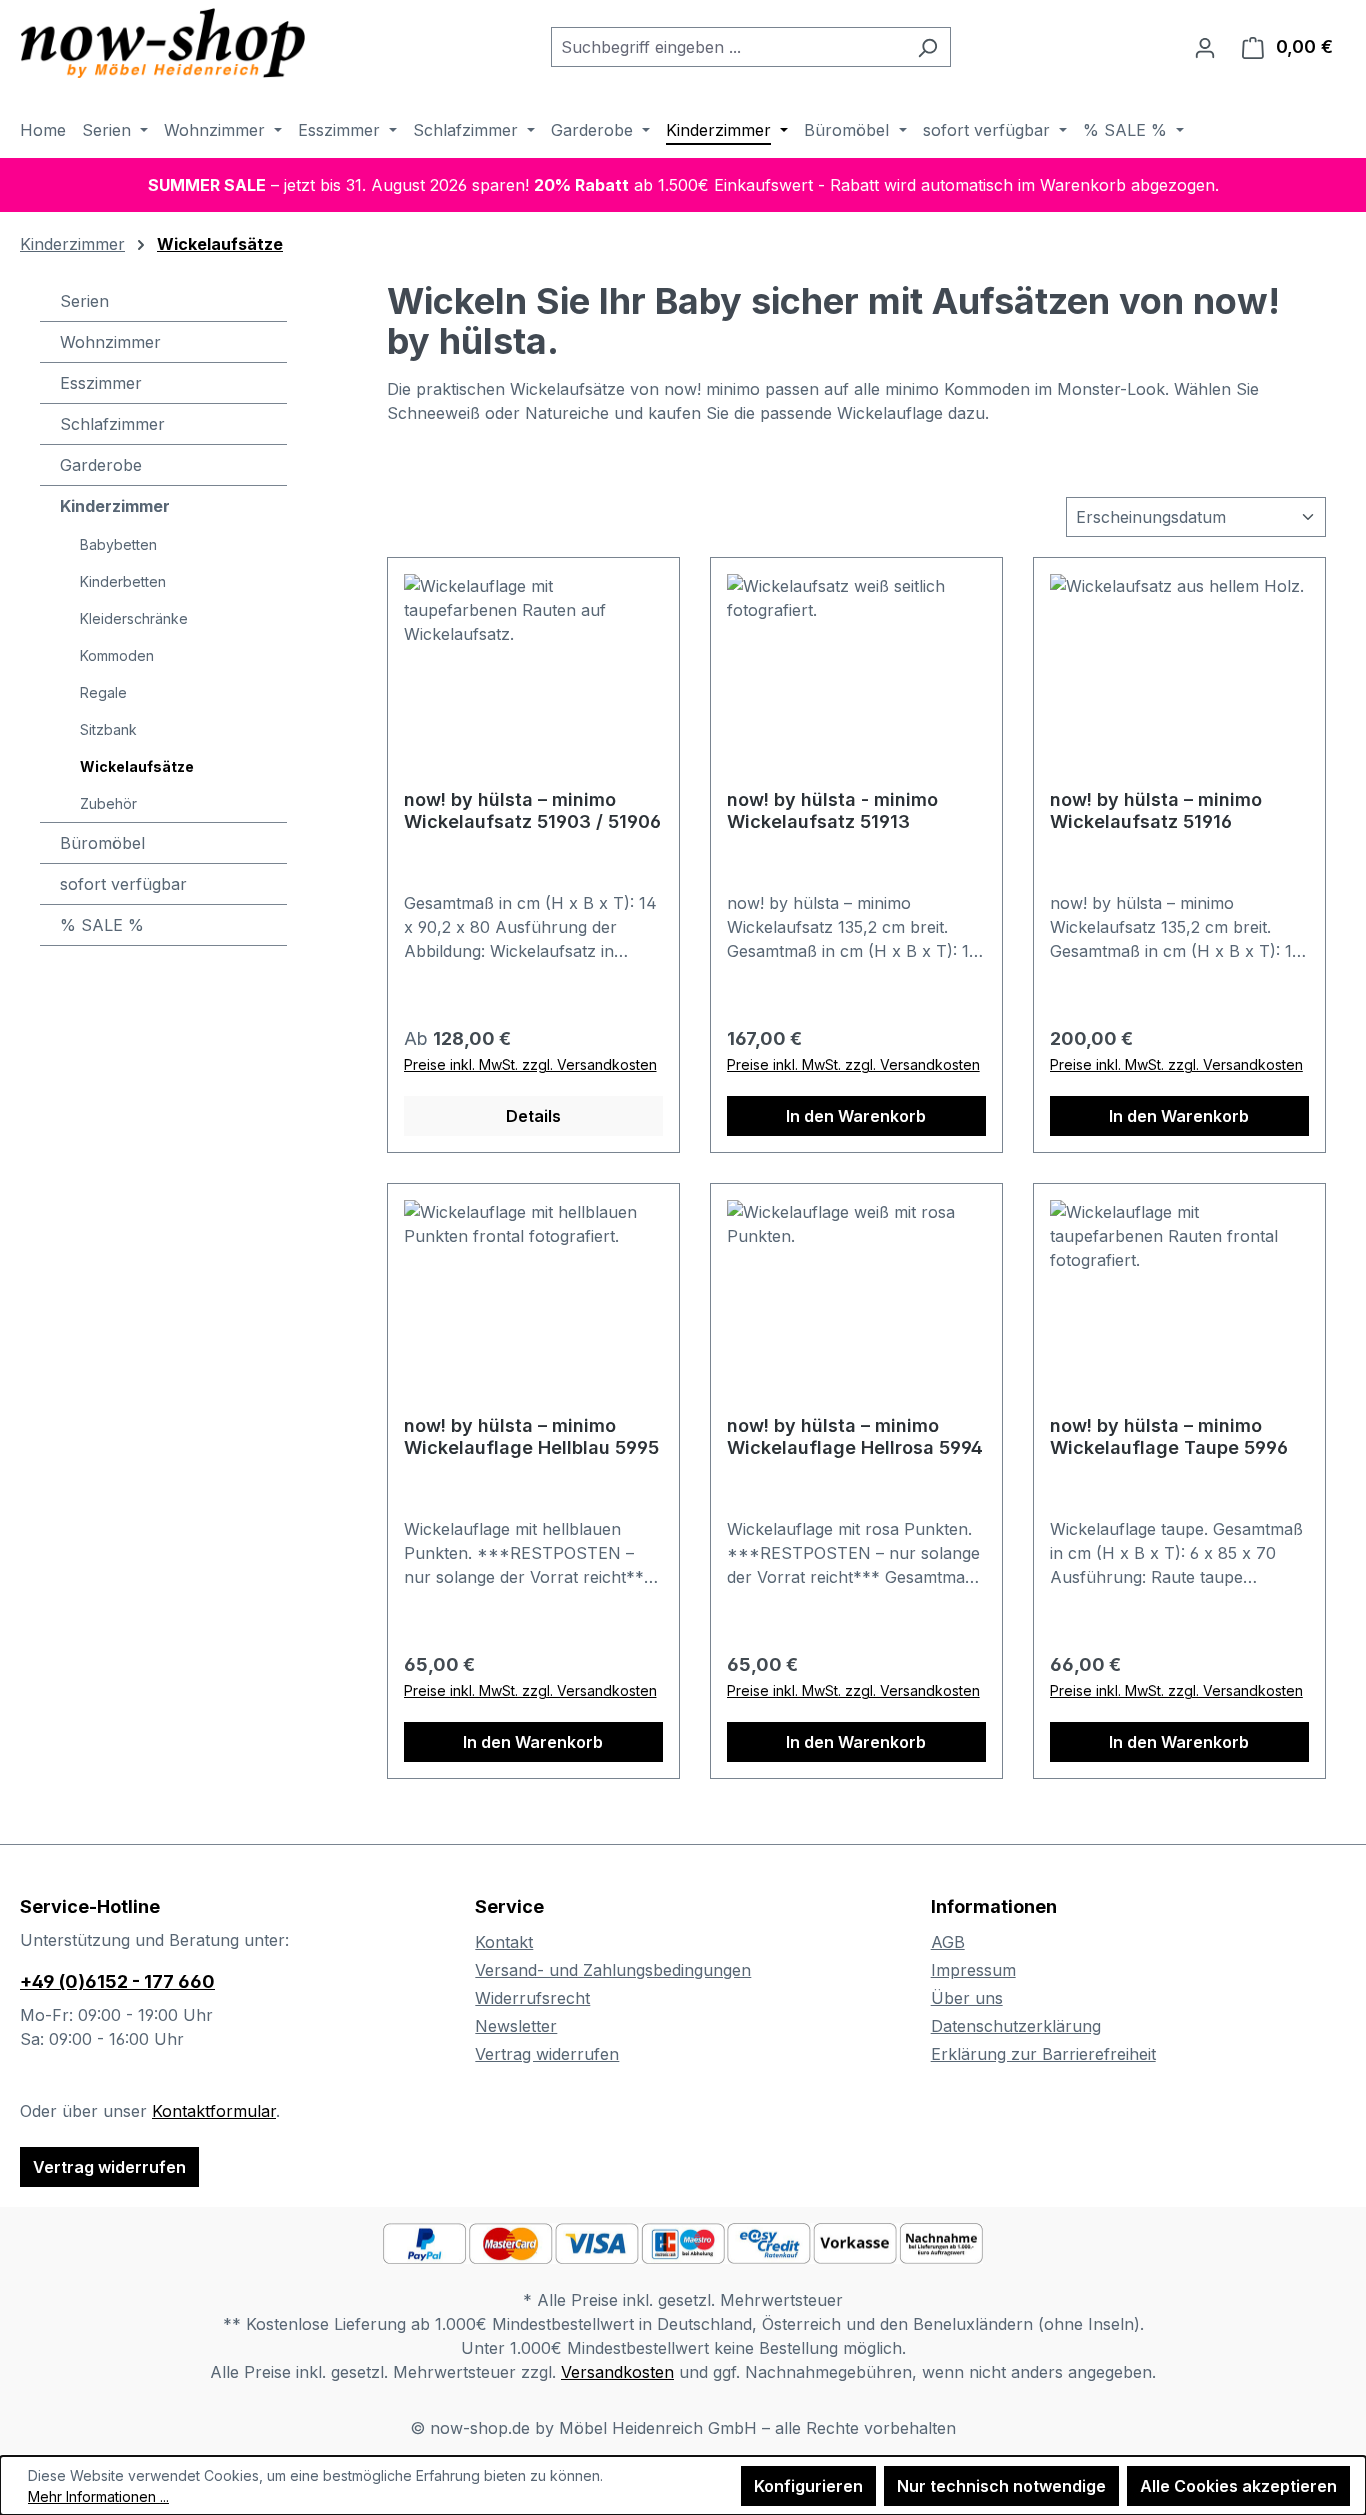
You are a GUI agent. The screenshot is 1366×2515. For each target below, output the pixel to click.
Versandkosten (617, 2372)
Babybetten (118, 544)
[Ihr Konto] (1205, 47)
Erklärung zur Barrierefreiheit (1043, 2054)
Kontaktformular (214, 2111)
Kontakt (504, 1942)
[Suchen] (927, 47)
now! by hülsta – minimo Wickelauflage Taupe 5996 (1169, 1436)
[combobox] (728, 47)
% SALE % (102, 925)
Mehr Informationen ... (98, 2496)
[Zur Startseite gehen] (170, 43)
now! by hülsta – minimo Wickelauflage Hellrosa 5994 (855, 1436)
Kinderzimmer (115, 506)
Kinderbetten (123, 581)
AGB (948, 1942)
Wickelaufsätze (137, 766)
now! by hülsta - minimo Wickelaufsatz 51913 (832, 810)
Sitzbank (108, 729)
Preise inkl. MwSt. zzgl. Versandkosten (530, 1064)
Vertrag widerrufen (109, 2167)
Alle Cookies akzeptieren (1238, 2486)
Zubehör (108, 803)
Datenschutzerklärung (1016, 2026)
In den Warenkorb (856, 1116)
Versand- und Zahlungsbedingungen (613, 1970)
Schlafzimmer (112, 424)
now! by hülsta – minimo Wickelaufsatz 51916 (1156, 810)
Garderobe (101, 465)
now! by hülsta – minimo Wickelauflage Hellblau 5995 (531, 1436)
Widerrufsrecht (532, 1998)
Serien (84, 301)
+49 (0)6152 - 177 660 (117, 1981)
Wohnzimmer (110, 342)
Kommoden (117, 655)
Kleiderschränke (134, 618)
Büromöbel (102, 843)
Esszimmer (101, 383)
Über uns (967, 1998)
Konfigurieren (808, 2486)
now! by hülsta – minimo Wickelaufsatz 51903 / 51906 (532, 810)
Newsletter (516, 2026)
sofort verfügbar (123, 884)
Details (533, 1116)
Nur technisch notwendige (1001, 2486)
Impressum (973, 1970)
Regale (103, 692)
